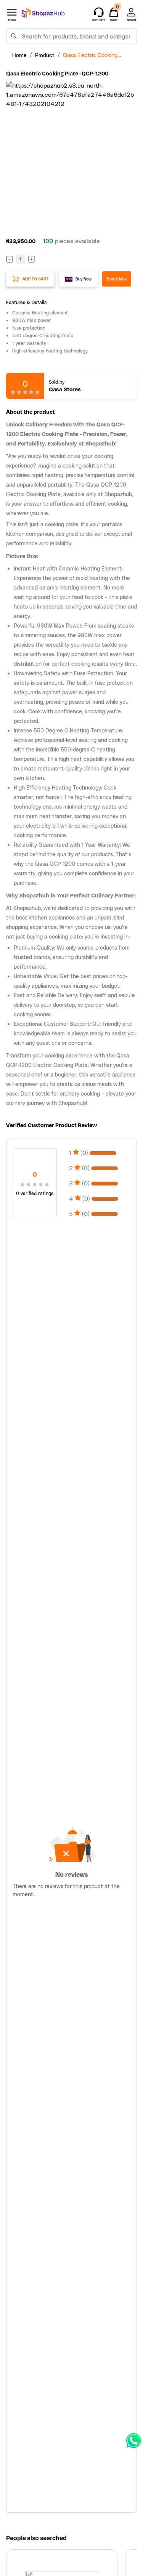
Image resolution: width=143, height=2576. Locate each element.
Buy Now (84, 279)
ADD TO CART (35, 279)
